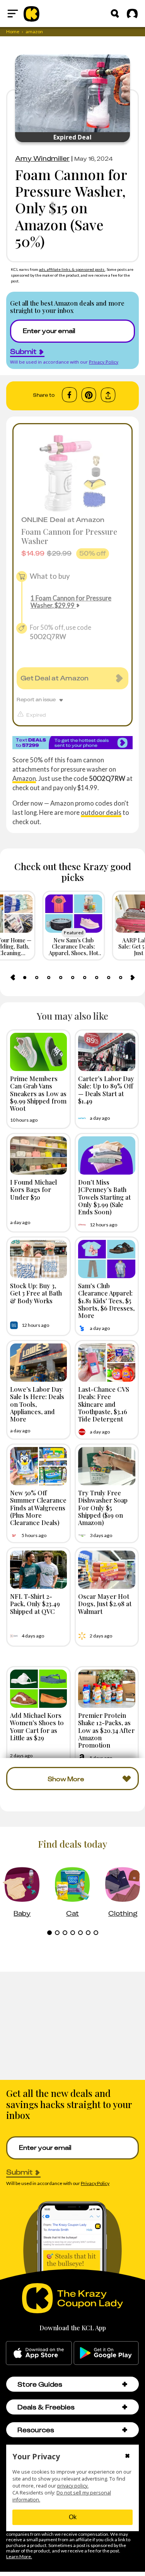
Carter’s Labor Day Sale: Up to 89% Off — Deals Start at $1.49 (106, 1090)
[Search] (115, 14)
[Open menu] (13, 14)
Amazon (24, 778)
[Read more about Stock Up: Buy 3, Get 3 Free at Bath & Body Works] (39, 1259)
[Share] (108, 395)
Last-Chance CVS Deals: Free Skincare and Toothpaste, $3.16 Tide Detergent (104, 1404)
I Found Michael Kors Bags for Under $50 (33, 1189)
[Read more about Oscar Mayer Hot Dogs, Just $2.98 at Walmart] (107, 1570)
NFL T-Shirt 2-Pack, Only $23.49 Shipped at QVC (35, 1603)
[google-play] (106, 2353)
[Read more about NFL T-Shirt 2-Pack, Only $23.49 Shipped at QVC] (39, 1570)
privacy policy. (73, 2486)
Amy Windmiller (42, 158)
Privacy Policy (104, 362)
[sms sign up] (72, 742)
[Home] (32, 14)
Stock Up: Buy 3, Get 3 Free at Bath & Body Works (36, 1293)
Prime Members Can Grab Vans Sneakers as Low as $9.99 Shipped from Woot (38, 1093)
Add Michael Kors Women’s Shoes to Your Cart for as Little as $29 (37, 1726)
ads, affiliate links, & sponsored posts (72, 269)
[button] (125, 2384)
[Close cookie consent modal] (127, 2457)
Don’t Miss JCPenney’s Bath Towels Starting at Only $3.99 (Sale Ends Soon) (104, 1197)
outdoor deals (101, 812)
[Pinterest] (89, 395)
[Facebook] (69, 395)
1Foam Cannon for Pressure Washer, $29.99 (71, 602)
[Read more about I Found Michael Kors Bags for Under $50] (39, 1155)
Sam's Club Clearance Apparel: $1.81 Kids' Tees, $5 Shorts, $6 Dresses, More (106, 1300)
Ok (73, 2517)
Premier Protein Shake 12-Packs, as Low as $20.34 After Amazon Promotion (106, 1730)
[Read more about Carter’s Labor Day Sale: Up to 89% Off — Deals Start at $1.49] (107, 1052)
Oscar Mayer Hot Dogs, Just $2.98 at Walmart (105, 1603)
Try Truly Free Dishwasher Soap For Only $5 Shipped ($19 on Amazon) (103, 1507)
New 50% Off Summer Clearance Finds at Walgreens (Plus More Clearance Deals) (38, 1507)
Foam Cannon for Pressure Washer (69, 536)
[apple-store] (39, 2353)
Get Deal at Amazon (55, 678)
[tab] (25, 978)
